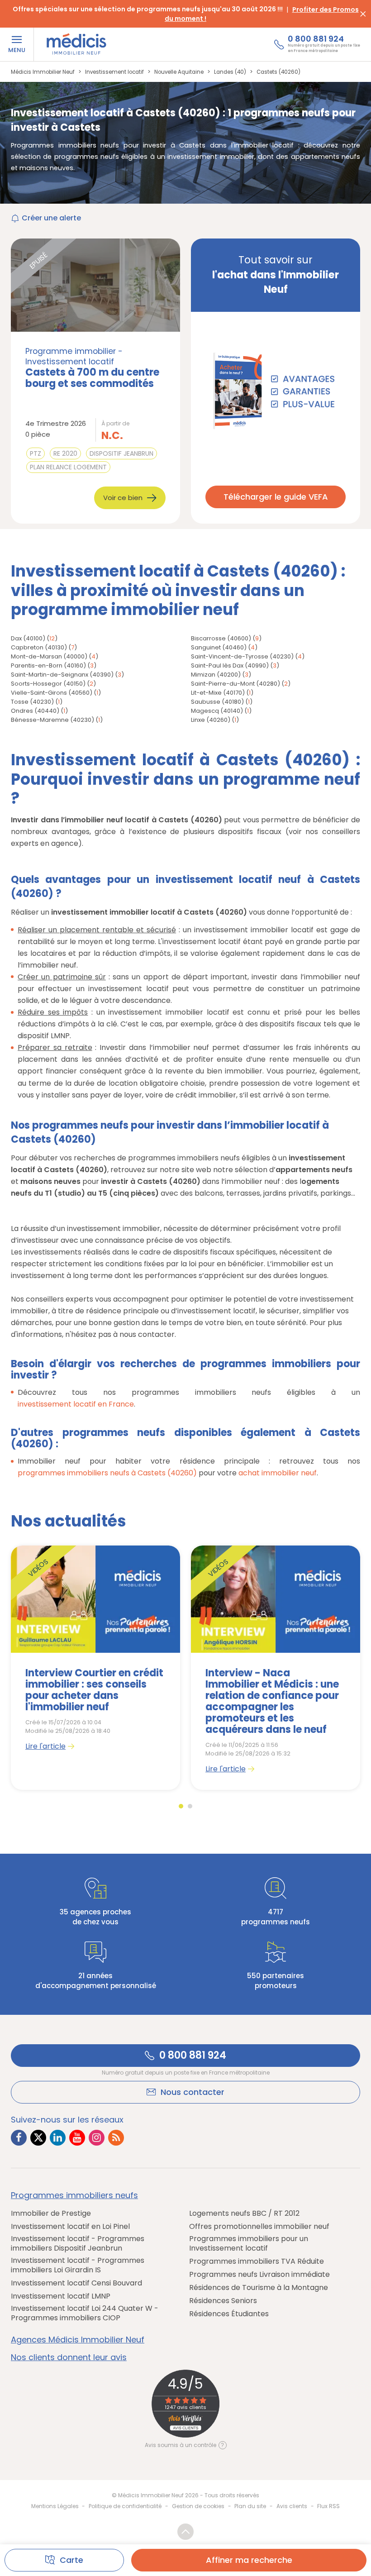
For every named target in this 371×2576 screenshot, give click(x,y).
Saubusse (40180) (217, 702)
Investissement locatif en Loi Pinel (70, 2226)
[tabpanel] (95, 1667)
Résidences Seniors (223, 2301)
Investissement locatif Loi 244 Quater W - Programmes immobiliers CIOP (85, 2313)
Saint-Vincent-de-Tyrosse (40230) (242, 656)
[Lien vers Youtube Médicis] (77, 2138)
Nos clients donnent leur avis (69, 2357)
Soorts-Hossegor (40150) (48, 684)
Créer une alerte (51, 218)
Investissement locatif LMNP (61, 2296)
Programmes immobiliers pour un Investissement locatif (249, 2243)
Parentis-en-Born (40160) (48, 665)
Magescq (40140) (217, 711)
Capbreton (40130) (39, 647)
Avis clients (292, 2506)
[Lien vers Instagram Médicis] (97, 2138)
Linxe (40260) (211, 720)
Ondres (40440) (35, 711)
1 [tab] (181, 1806)
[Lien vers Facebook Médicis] (19, 2138)
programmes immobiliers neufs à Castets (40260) (107, 1473)
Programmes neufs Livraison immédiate (259, 2274)
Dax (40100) (28, 638)
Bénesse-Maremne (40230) (52, 720)
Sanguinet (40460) (219, 647)
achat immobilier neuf (278, 1473)
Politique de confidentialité (125, 2506)
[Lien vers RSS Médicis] (116, 2138)
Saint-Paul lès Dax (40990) (230, 665)
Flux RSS (328, 2506)
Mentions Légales (55, 2506)
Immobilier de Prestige (51, 2213)
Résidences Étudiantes (229, 2314)
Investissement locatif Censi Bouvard (76, 2283)
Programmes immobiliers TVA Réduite (257, 2261)
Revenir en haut (185, 2532)
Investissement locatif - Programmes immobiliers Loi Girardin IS (78, 2265)
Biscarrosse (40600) (221, 638)
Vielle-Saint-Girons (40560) (52, 693)
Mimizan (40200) (216, 675)
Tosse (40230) (32, 702)
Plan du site (250, 2506)
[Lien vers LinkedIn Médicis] (58, 2138)
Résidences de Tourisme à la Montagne (259, 2287)
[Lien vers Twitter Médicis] (38, 2138)
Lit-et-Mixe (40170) (218, 693)
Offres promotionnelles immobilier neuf (259, 2226)
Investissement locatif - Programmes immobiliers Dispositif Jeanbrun (78, 2243)
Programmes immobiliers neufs (74, 2195)
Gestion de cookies (198, 2506)
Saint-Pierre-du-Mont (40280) (235, 684)
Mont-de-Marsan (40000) (49, 656)
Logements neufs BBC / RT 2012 (244, 2213)
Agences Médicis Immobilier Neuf (78, 2340)
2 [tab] (190, 1806)
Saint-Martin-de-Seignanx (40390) (62, 675)
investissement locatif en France (76, 1404)
